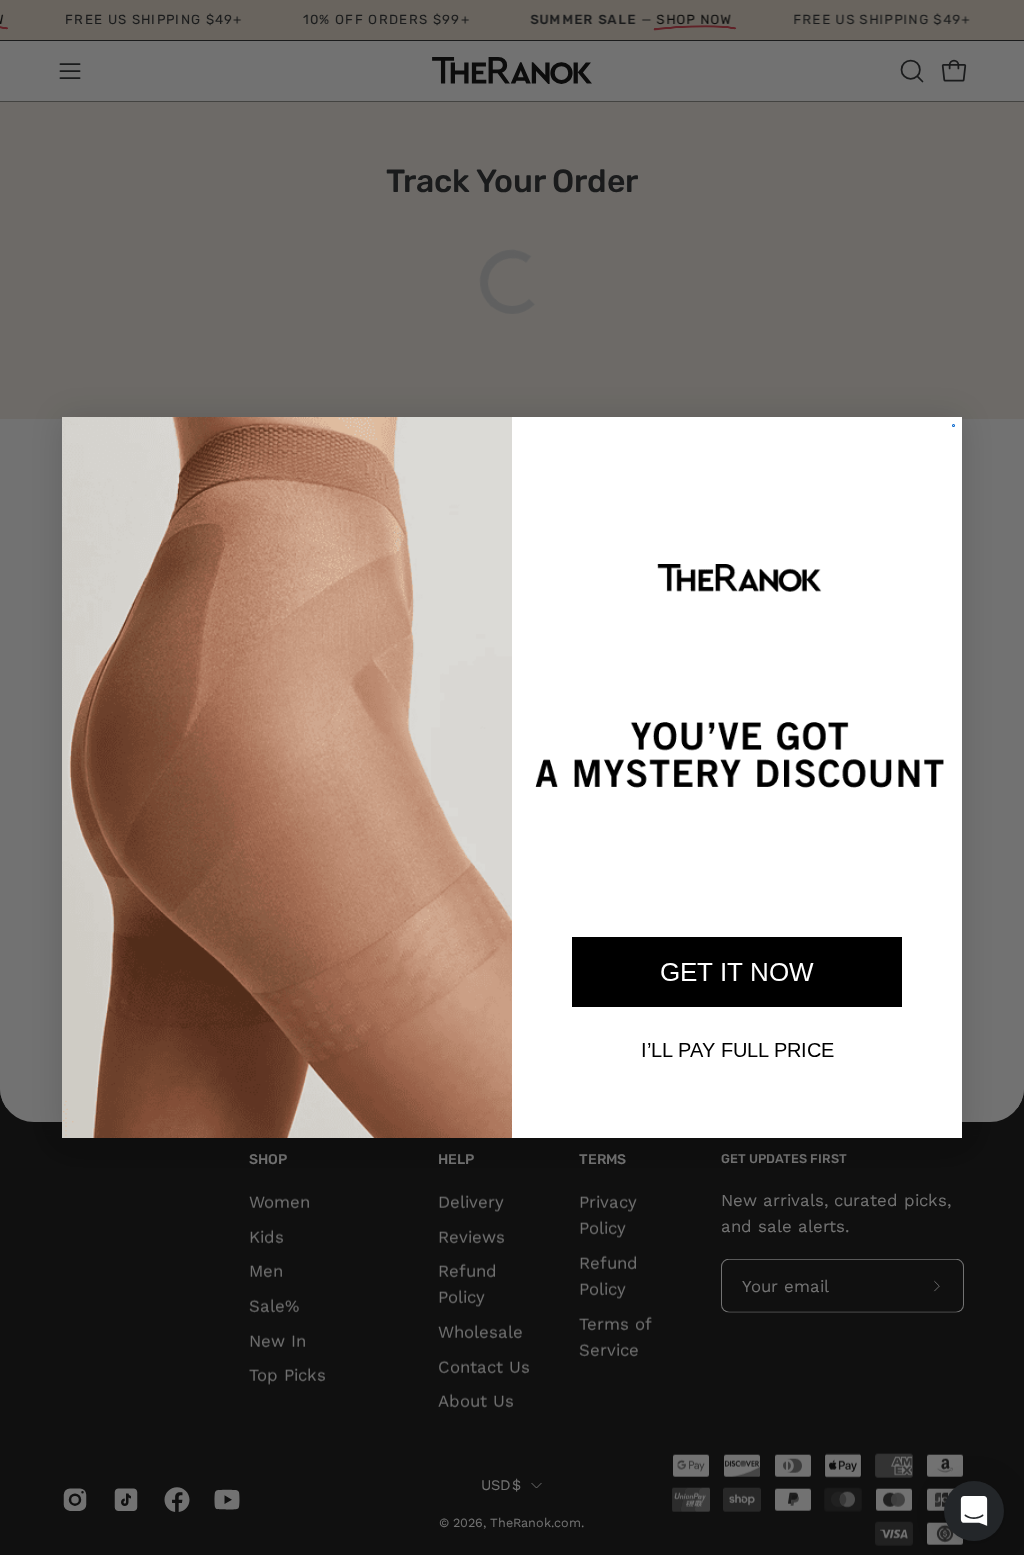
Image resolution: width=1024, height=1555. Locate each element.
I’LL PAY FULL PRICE (737, 1050)
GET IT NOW (737, 972)
